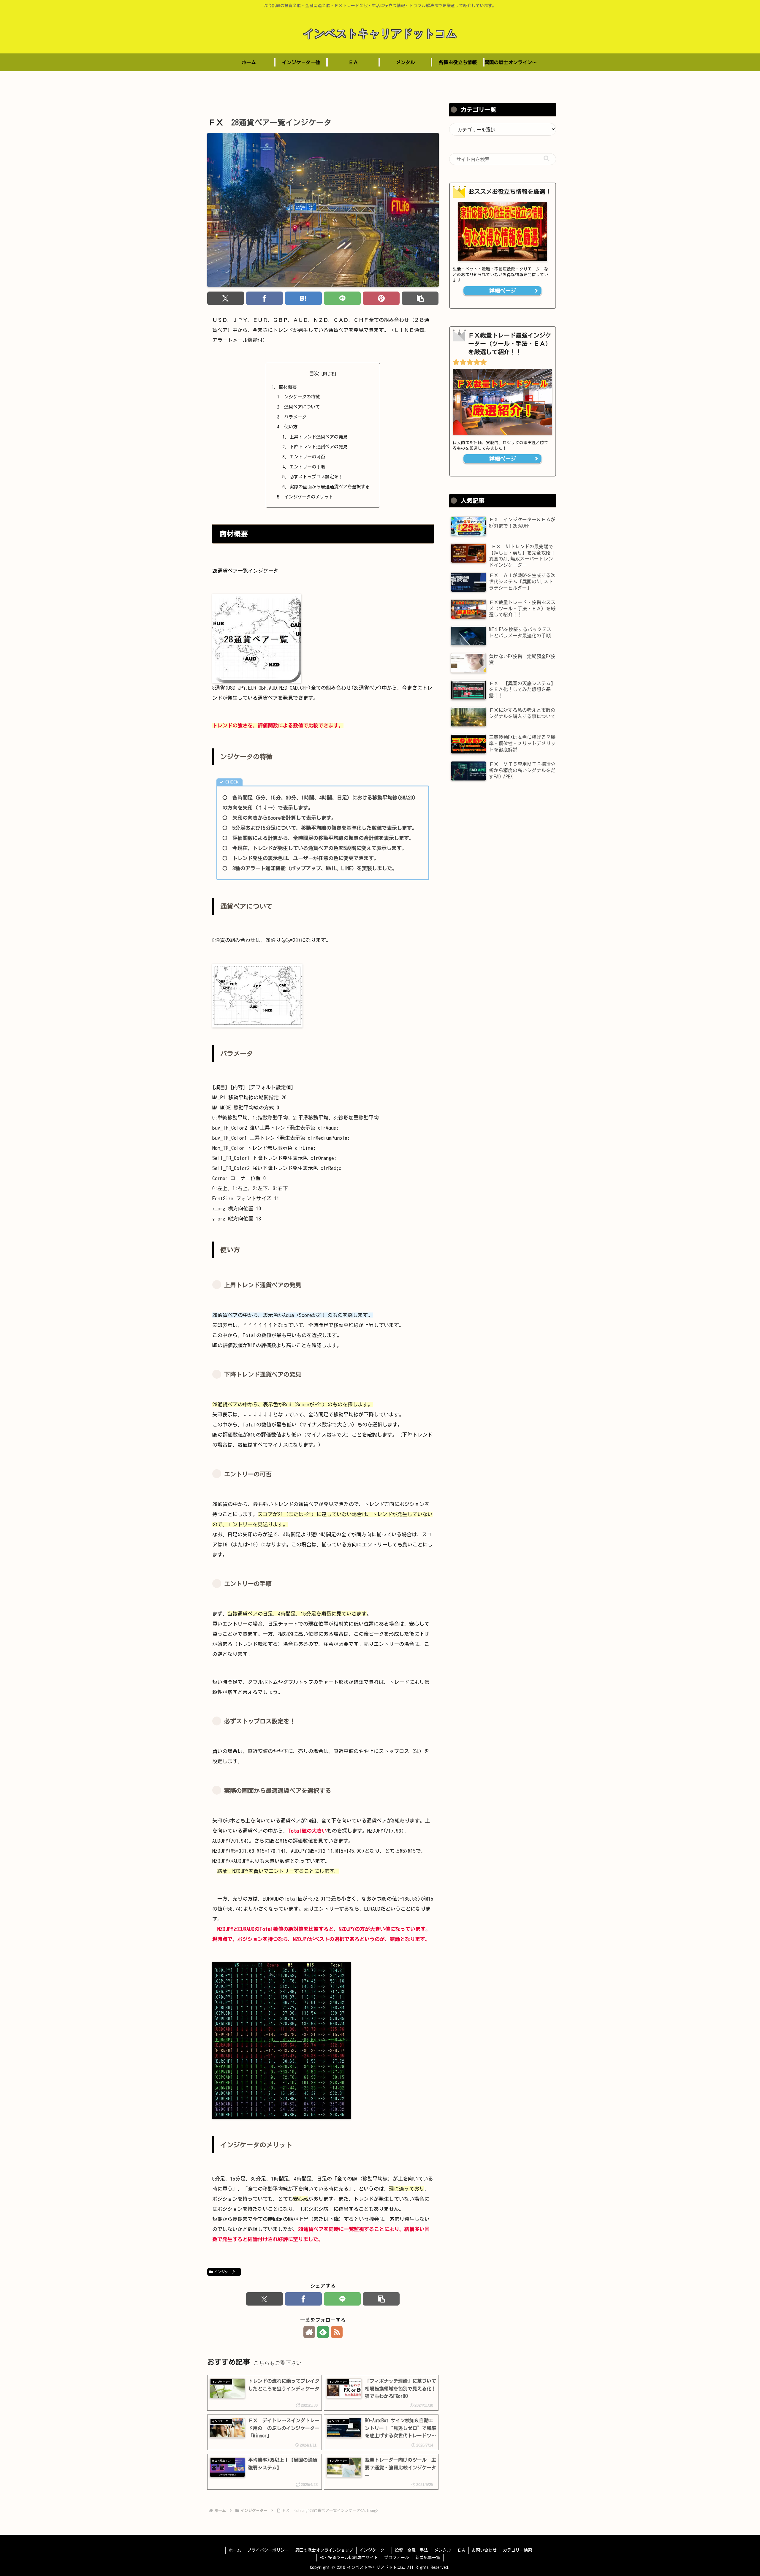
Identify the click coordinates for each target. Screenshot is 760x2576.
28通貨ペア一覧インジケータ (245, 571)
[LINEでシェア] (342, 298)
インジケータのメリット (309, 497)
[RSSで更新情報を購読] (337, 2332)
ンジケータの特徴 (302, 397)
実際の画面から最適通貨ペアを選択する (330, 487)
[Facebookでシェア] (265, 298)
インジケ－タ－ (227, 2272)
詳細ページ (503, 291)
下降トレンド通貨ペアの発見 (318, 447)
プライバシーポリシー (268, 2550)
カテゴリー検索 (517, 2550)
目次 (314, 373)
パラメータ (295, 417)
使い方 (291, 427)
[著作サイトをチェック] (309, 2332)
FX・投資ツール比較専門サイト (349, 2558)
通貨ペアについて (302, 407)
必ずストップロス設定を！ (316, 477)
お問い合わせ (484, 2550)
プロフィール (397, 2558)
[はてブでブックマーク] (304, 298)
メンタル (443, 2550)
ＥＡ (461, 2550)
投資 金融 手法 (411, 2550)
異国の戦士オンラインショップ (324, 2550)
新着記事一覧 (428, 2558)
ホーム (235, 2550)
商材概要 (288, 387)
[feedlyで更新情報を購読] (323, 2332)
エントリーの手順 (307, 467)
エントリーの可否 (307, 457)
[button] (420, 298)
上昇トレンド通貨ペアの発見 (318, 437)
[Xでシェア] (226, 298)
